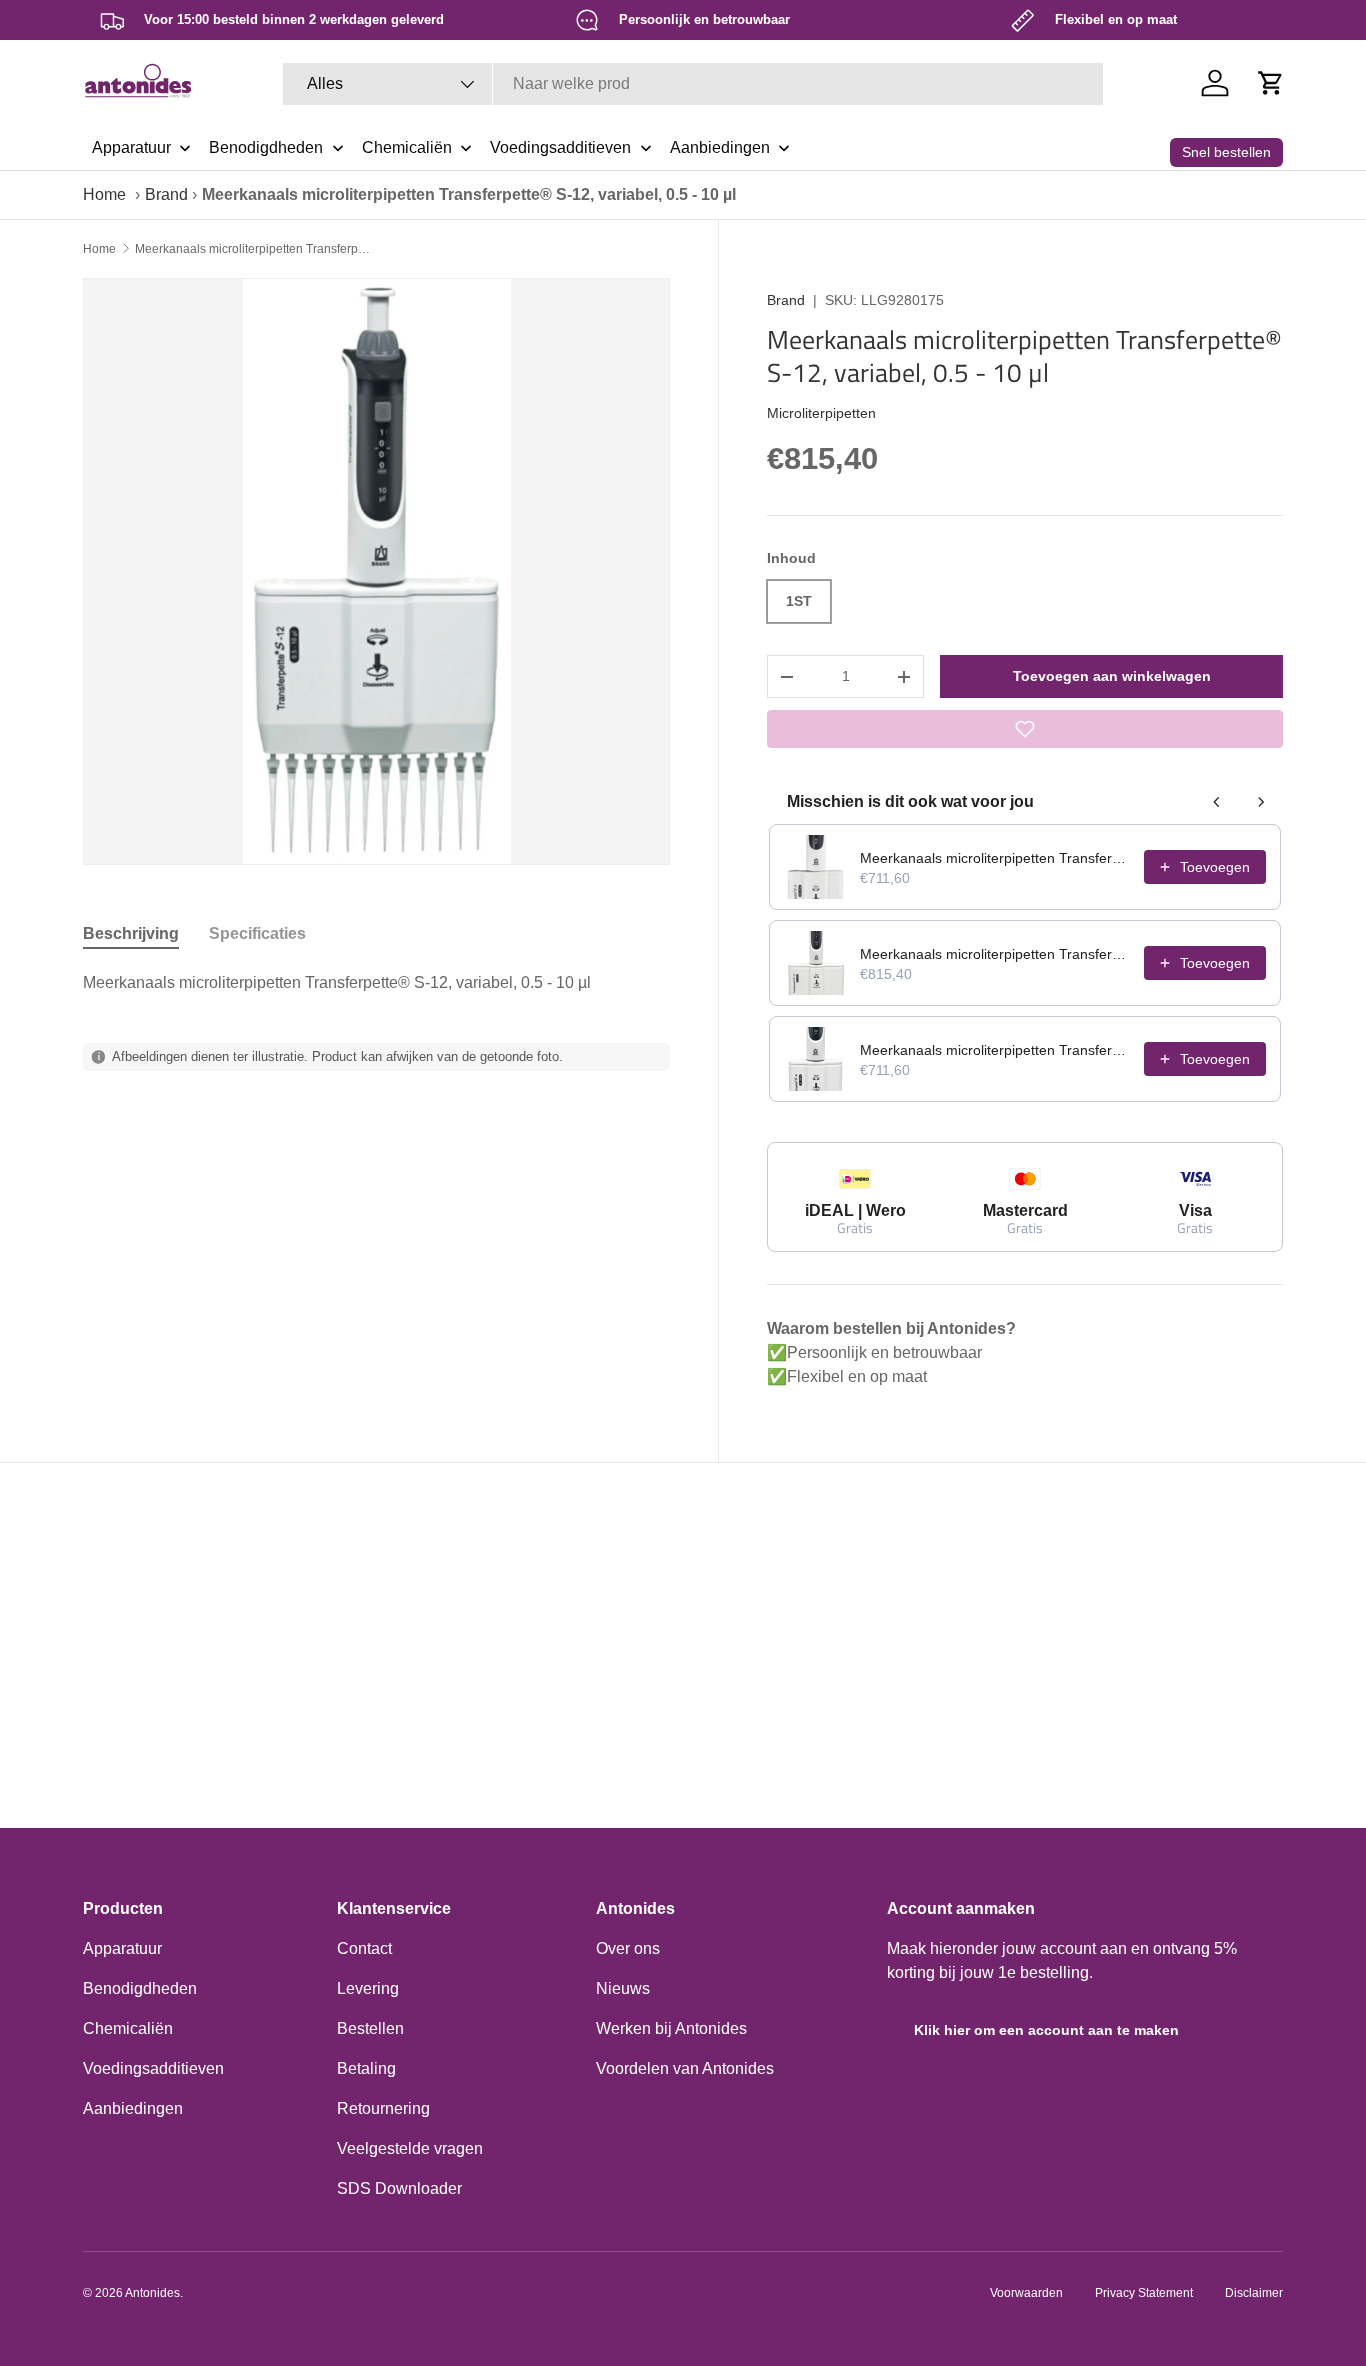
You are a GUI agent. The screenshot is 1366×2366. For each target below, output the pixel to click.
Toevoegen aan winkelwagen (1112, 676)
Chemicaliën (128, 2028)
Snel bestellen (1226, 152)
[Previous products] (1217, 802)
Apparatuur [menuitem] (131, 147)
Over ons (628, 1948)
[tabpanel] (376, 983)
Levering (368, 1988)
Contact (364, 1948)
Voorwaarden (1026, 2293)
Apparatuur (122, 1948)
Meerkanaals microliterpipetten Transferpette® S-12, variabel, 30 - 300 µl (996, 954)
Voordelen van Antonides (685, 2068)
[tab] (131, 934)
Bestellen (370, 2028)
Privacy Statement (1144, 2293)
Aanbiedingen (133, 2108)
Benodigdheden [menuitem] (266, 147)
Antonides (152, 2293)
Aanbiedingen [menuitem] (720, 147)
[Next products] (1261, 802)
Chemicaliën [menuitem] (407, 147)
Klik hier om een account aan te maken (1046, 2030)
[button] (1271, 83)
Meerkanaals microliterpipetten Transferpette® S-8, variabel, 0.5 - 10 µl (996, 858)
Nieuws (623, 1988)
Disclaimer (1254, 2293)
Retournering (383, 2108)
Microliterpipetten (821, 413)
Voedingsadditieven (153, 2068)
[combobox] (693, 84)
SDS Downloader (399, 2188)
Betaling (366, 2068)
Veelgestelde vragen (410, 2148)
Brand (166, 194)
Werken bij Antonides (671, 2028)
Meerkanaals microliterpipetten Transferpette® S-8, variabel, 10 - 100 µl (996, 1050)
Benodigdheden (140, 1988)
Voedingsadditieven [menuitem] (560, 147)
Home (104, 194)
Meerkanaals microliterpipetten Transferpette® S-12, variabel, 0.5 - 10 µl (255, 249)
